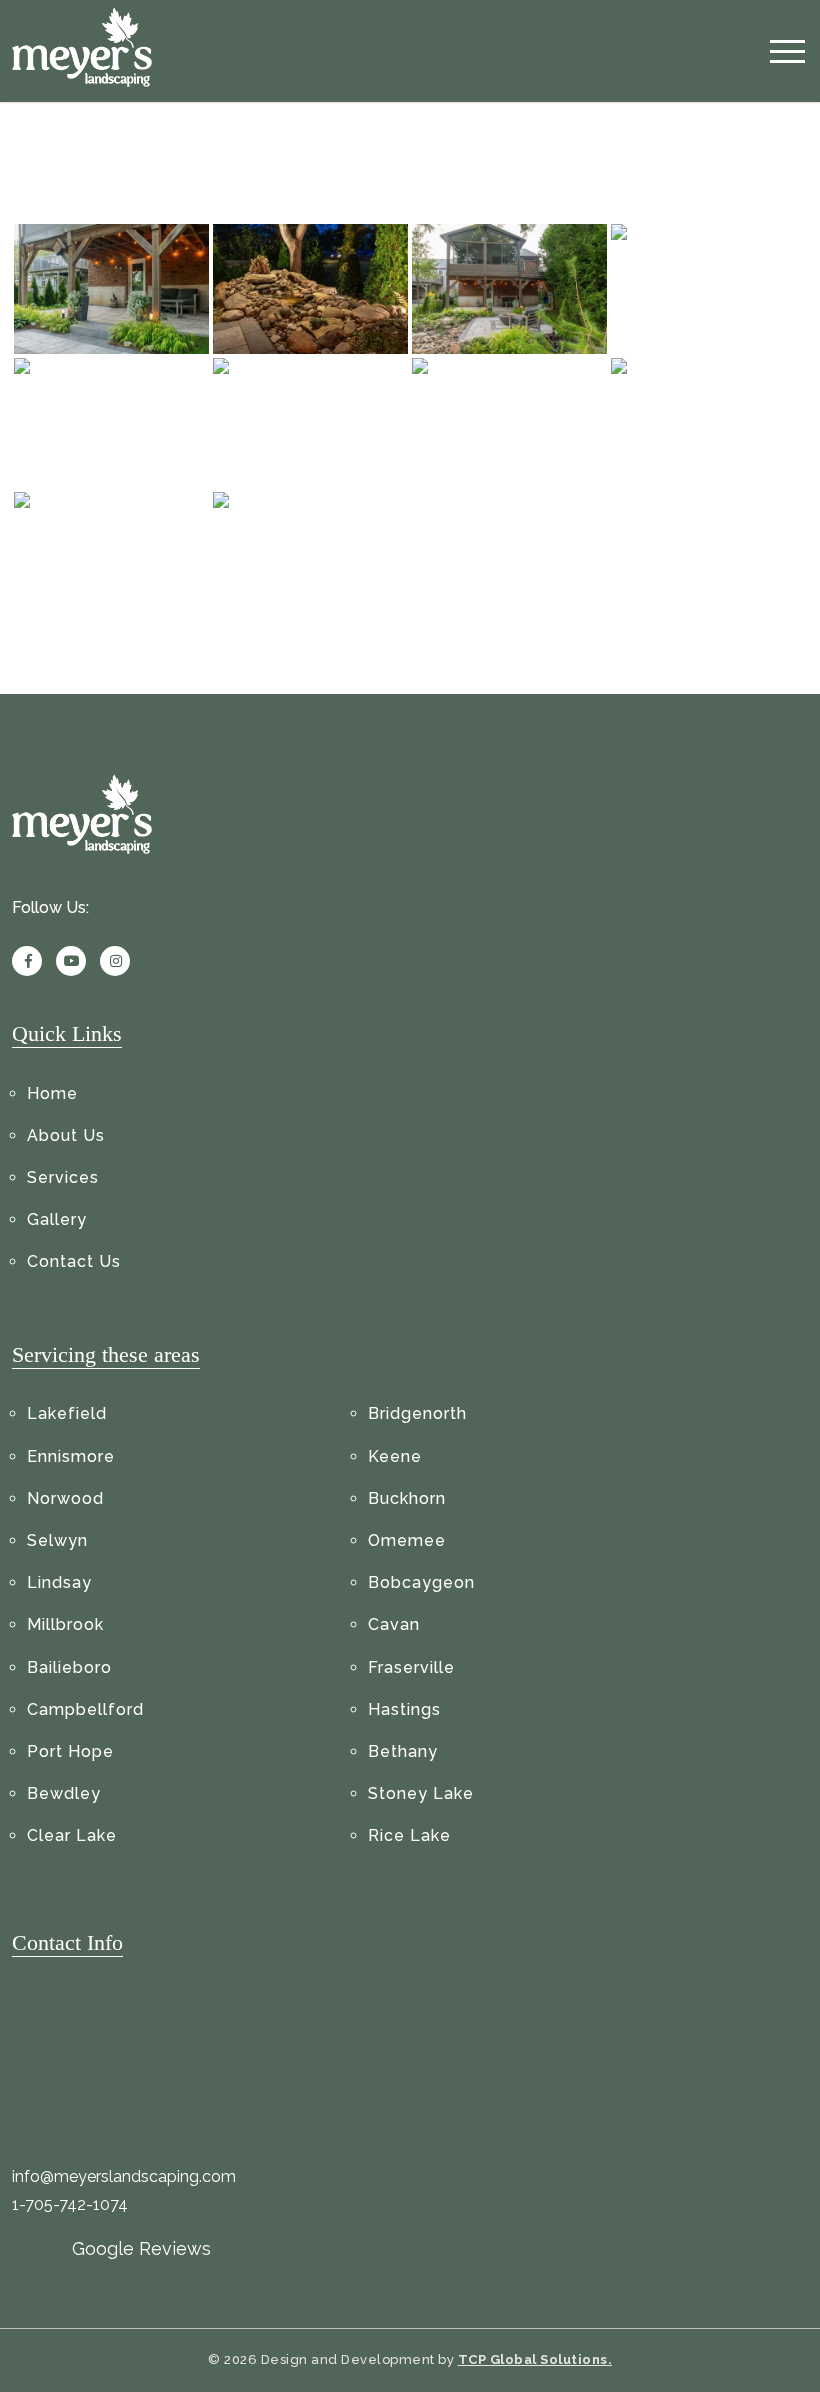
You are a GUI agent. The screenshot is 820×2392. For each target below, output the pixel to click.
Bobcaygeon (421, 1582)
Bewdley (64, 1793)
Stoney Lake (421, 1793)
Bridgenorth (417, 1413)
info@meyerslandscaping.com (124, 2176)
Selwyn (57, 1540)
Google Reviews (141, 2248)
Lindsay (59, 1582)
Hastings (404, 1709)
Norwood (65, 1498)
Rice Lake (409, 1835)
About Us (66, 1135)
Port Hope (70, 1751)
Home (52, 1093)
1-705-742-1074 (70, 2204)
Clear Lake (72, 1835)
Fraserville (411, 1667)
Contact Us (74, 1261)
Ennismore (71, 1456)
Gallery (57, 1219)
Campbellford (85, 1709)
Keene (395, 1456)
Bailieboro (69, 1667)
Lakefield (67, 1413)
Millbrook (65, 1624)
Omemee (407, 1540)
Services (63, 1177)
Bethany (403, 1751)
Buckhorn (407, 1498)
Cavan (394, 1624)
